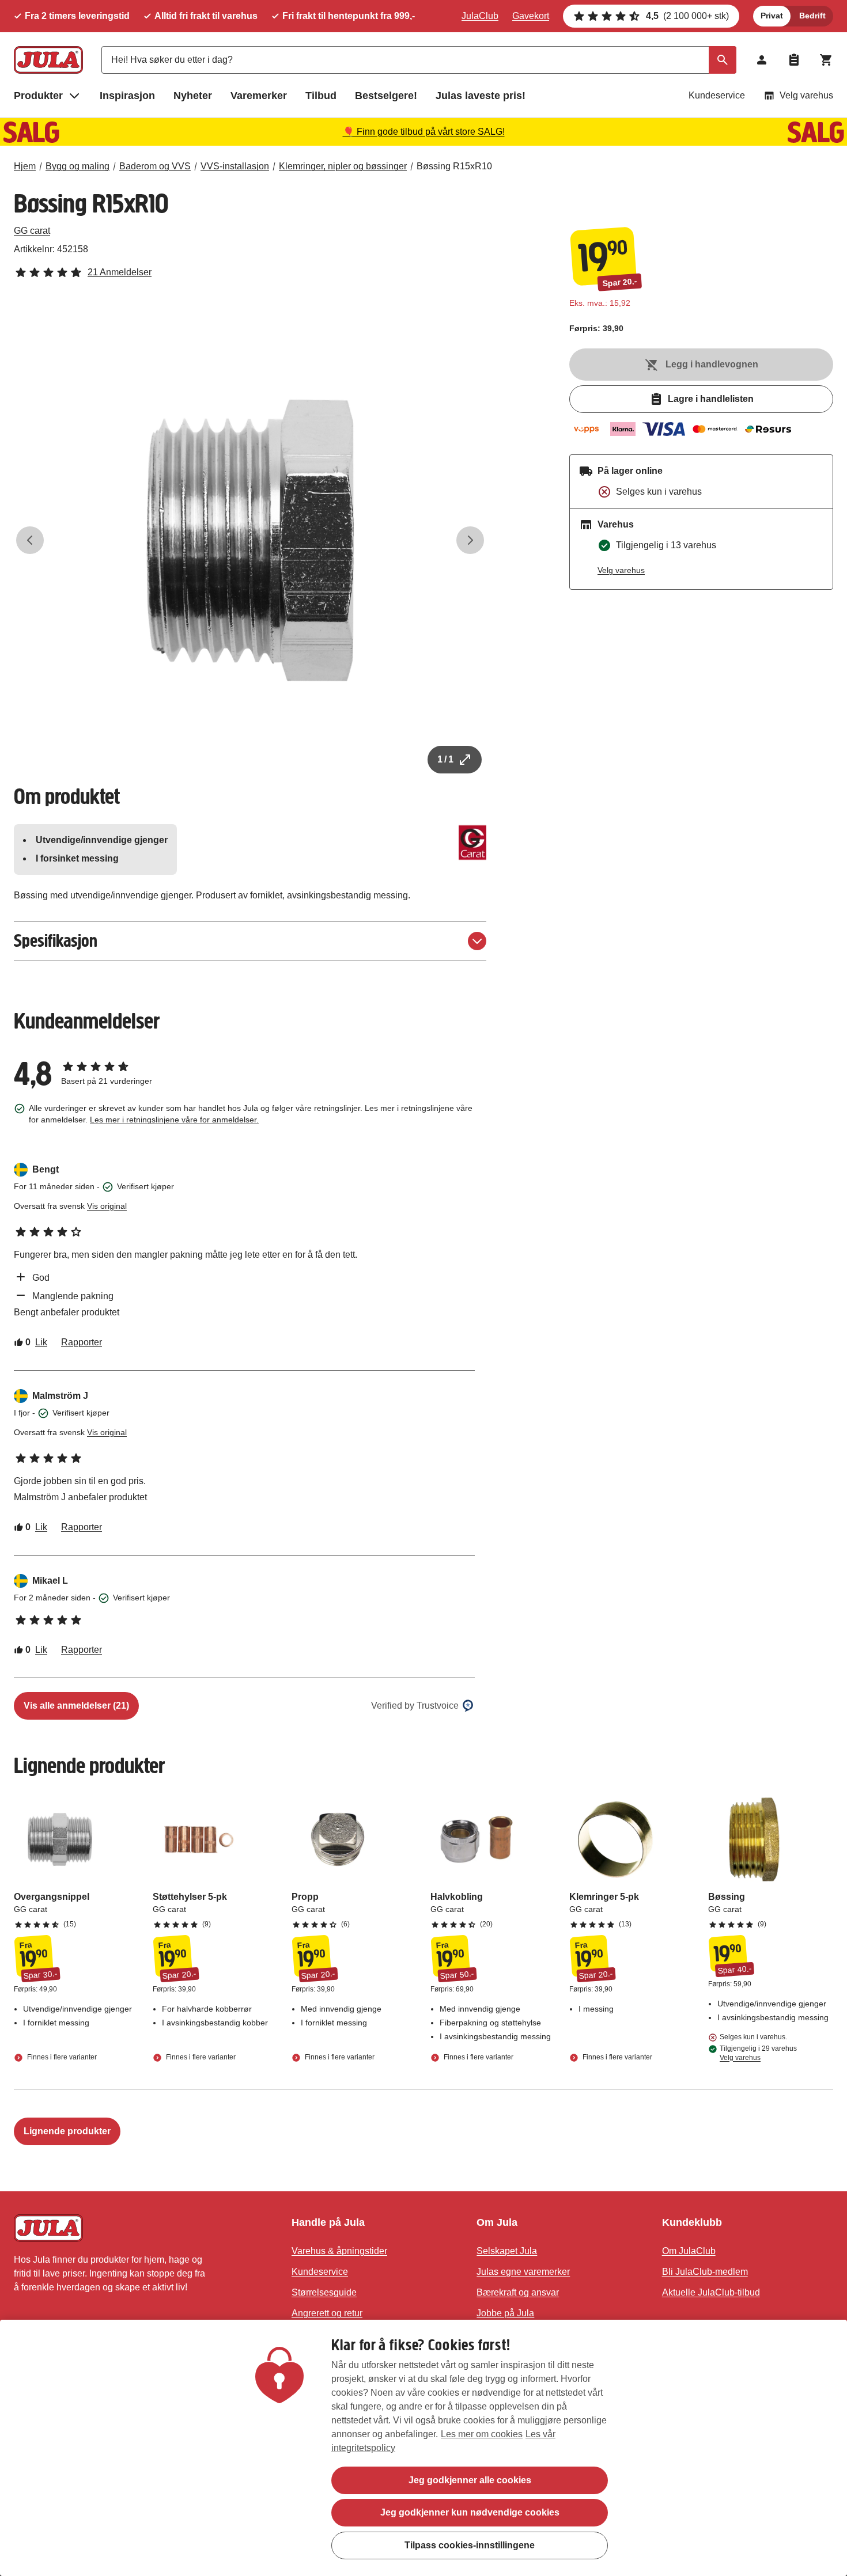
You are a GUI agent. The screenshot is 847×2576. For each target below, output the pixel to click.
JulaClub (480, 16)
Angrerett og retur (327, 2313)
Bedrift (812, 16)
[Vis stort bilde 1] (250, 540)
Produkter (38, 96)
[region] (423, 2448)
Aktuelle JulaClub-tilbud (711, 2292)
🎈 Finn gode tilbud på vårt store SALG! (424, 132)
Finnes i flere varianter (61, 2058)
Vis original (107, 1206)
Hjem (25, 166)
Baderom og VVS (155, 166)
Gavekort (531, 16)
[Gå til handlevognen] (826, 60)
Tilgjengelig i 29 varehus (758, 2053)
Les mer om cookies (482, 2434)
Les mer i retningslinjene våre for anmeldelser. (174, 1120)
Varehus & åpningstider (339, 2251)
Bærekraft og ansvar (518, 2292)
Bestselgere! (386, 96)
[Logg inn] (762, 60)
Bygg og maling (77, 166)
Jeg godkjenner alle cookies (470, 2480)
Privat (772, 16)
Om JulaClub (689, 2251)
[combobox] (419, 60)
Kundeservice (717, 95)
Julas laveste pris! (481, 96)
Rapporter (82, 1342)
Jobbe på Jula (505, 2313)
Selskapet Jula (507, 2251)
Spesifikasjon (56, 941)
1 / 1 (445, 759)
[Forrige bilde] (30, 540)
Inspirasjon (127, 96)
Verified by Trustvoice (415, 1706)
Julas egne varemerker (523, 2272)
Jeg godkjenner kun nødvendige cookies (470, 2512)
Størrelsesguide (324, 2292)
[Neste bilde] (470, 540)
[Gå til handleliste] (794, 60)
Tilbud (321, 96)
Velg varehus (806, 95)
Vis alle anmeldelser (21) (76, 1706)
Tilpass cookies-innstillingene (470, 2545)
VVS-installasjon (235, 166)
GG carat (32, 231)
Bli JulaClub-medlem (705, 2272)
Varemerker (259, 96)
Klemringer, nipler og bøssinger (343, 166)
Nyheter (193, 96)
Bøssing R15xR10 (454, 166)
